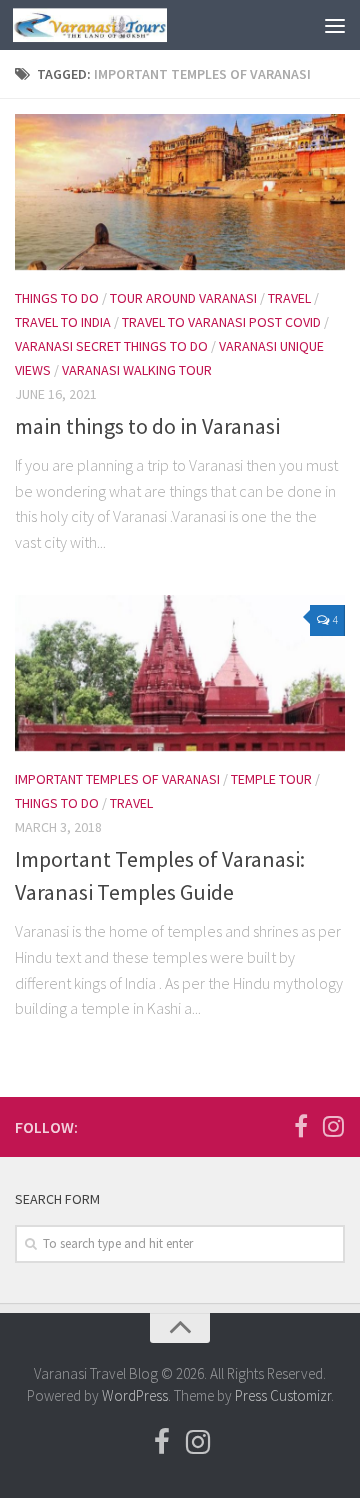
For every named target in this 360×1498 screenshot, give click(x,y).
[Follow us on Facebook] (301, 1126)
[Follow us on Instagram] (333, 1126)
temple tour (271, 779)
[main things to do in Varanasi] (180, 192)
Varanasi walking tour (137, 370)
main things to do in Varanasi (147, 426)
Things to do (57, 298)
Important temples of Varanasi (117, 779)
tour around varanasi (183, 298)
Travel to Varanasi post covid (221, 322)
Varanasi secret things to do (111, 346)
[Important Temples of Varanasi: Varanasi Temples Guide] (180, 673)
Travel (289, 298)
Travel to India (63, 322)
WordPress (135, 1395)
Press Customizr (283, 1395)
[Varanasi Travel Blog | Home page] (115, 25)
